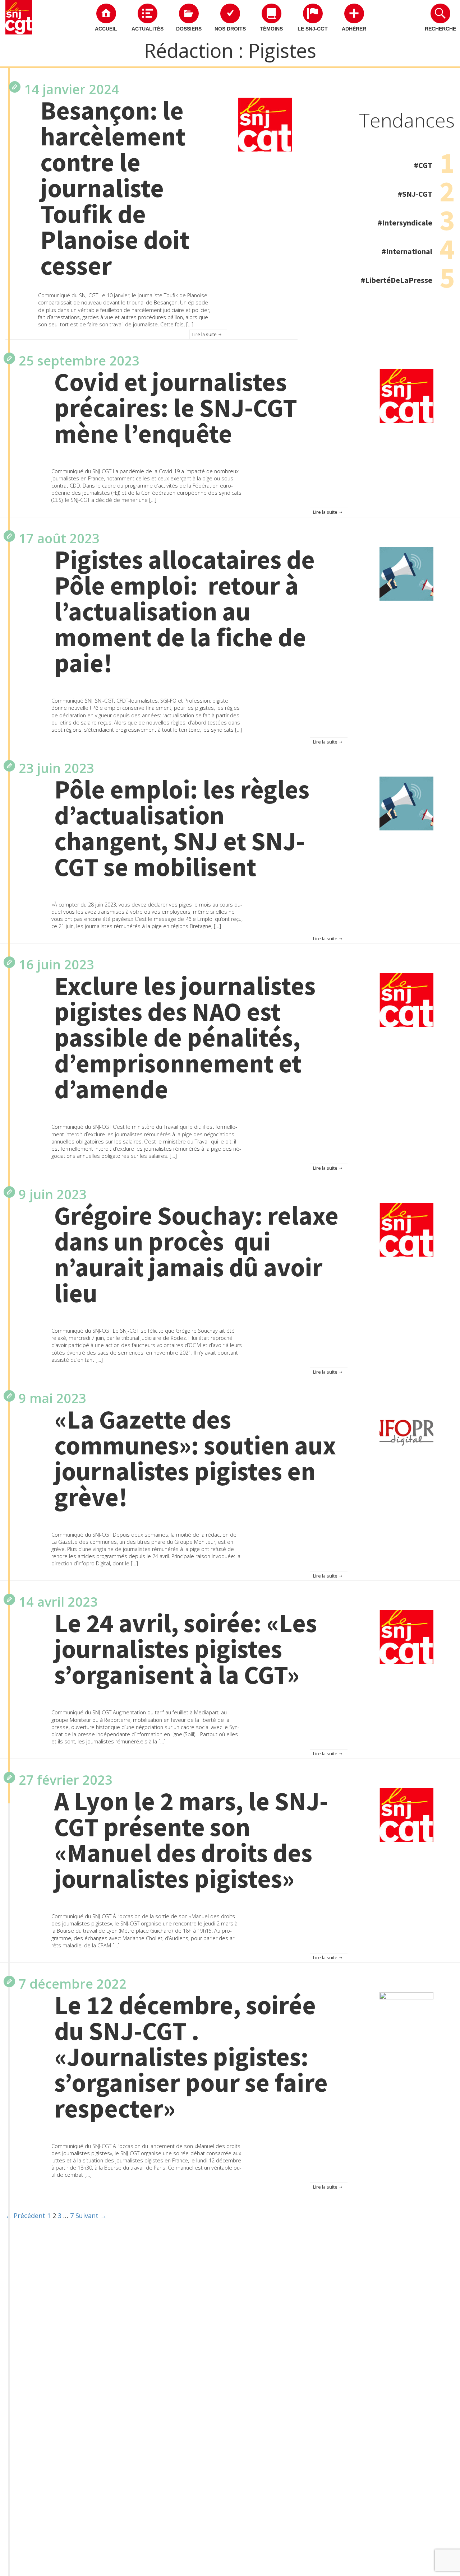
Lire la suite (205, 334)
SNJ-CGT (417, 194)
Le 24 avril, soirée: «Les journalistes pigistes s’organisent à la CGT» (186, 1649)
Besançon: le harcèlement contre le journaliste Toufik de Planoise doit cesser (115, 188)
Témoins (271, 29)
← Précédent (25, 2216)
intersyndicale (407, 223)
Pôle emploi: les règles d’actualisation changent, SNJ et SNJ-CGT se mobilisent (182, 828)
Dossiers (189, 29)
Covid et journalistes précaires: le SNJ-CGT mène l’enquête (176, 408)
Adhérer (354, 29)
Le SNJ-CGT (313, 29)
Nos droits (230, 29)
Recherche (440, 29)
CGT (425, 165)
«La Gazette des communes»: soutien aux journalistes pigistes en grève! (195, 1458)
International (409, 251)
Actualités (148, 29)
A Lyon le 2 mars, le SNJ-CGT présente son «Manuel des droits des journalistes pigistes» (191, 1840)
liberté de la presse (399, 280)
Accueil (106, 29)
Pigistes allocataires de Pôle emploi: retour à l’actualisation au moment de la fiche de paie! (185, 611)
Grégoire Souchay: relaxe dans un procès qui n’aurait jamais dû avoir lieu (196, 1254)
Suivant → (91, 2216)
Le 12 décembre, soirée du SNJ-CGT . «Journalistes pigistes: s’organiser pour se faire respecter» (191, 2057)
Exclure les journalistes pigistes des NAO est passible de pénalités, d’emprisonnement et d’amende (185, 1038)
